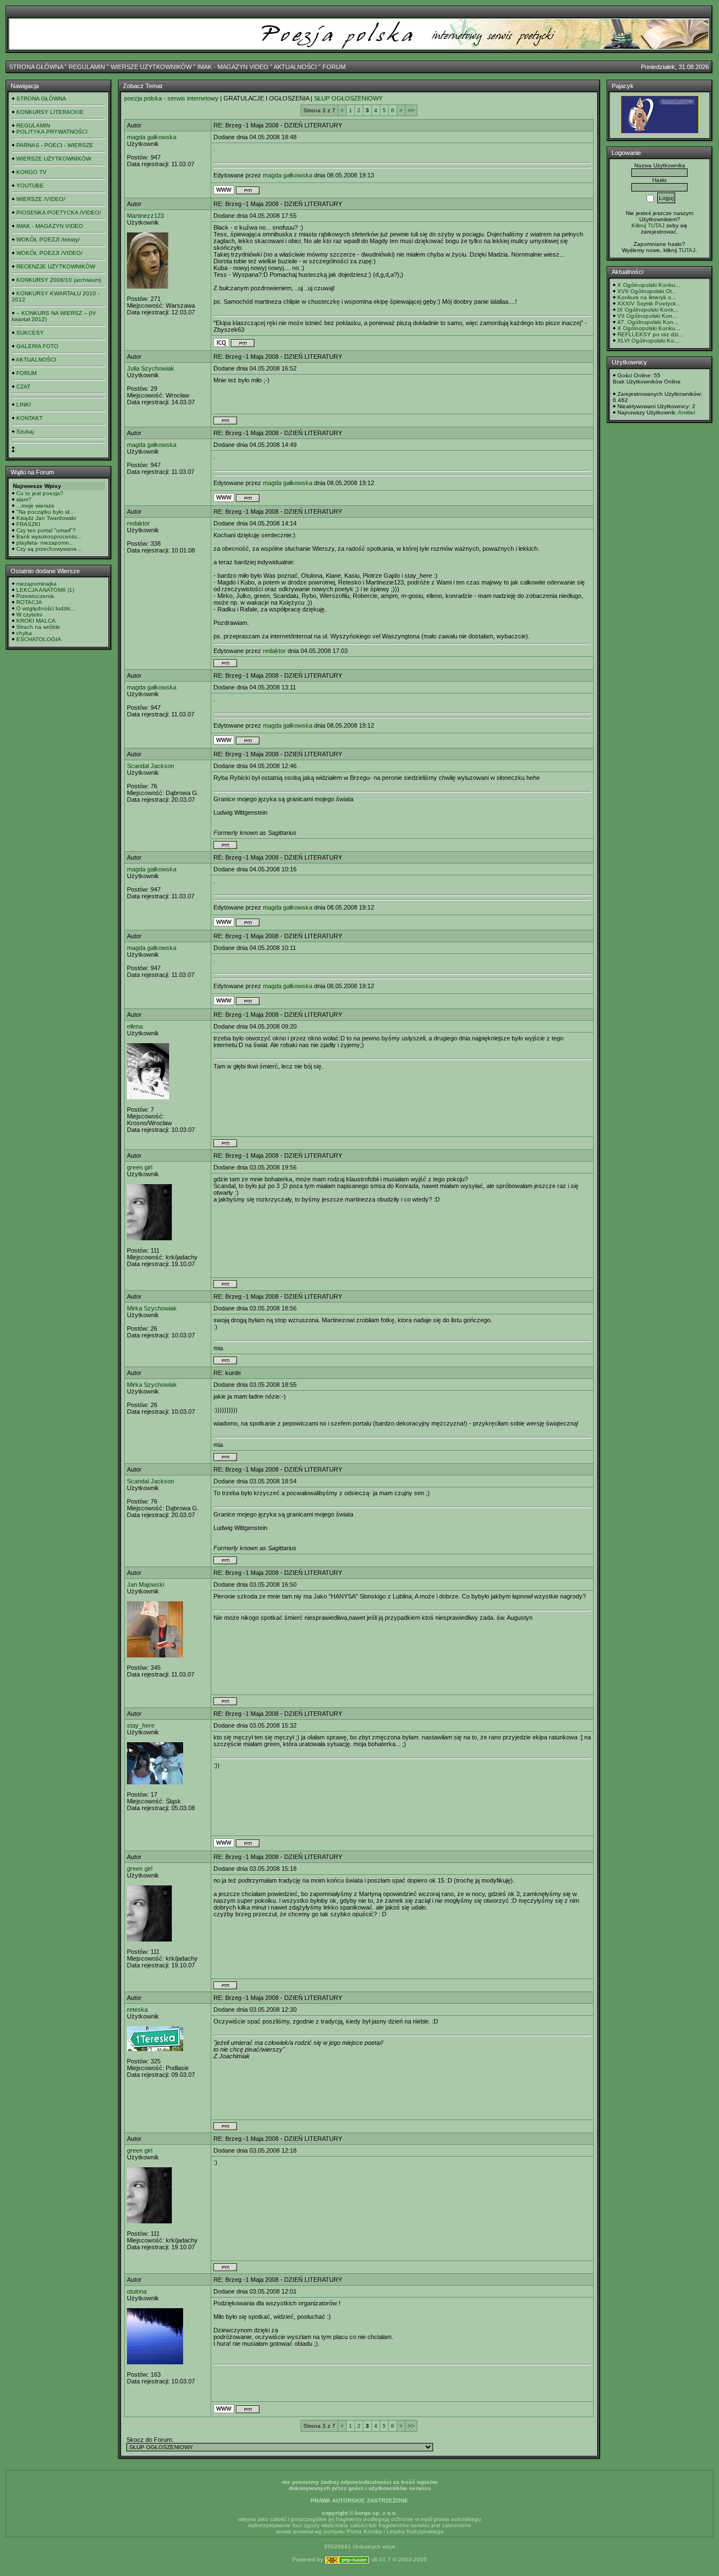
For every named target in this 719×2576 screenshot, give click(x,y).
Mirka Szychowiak (152, 1308)
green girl (140, 1167)
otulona (137, 2291)
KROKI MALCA (36, 621)
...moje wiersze (35, 506)
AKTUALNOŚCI (295, 67)
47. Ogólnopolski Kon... (648, 322)
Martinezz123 (145, 216)
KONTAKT (29, 418)
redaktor (138, 523)
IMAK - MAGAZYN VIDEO (233, 67)
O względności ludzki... (46, 608)
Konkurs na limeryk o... (647, 297)
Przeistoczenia (35, 596)
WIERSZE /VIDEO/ (41, 199)
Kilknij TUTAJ (648, 225)
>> (411, 110)
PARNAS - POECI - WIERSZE (55, 145)
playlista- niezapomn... (45, 543)
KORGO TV (31, 172)
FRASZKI (28, 524)
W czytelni (29, 615)
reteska (137, 2009)
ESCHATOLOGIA (39, 639)
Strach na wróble (38, 627)
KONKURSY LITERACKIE (50, 112)
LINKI (24, 405)
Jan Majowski (145, 1584)
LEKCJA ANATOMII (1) (45, 590)
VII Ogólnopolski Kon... (647, 316)
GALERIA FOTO (37, 346)
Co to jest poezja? (40, 493)
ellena (135, 1026)
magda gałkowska (152, 137)
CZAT (23, 387)
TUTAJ (687, 250)
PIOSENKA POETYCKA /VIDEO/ (59, 213)
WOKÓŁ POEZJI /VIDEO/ (49, 253)
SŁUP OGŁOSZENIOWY (348, 98)
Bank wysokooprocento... (49, 536)
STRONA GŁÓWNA (36, 67)
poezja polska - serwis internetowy (171, 98)
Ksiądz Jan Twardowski (46, 518)
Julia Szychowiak (151, 368)
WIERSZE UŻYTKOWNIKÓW (151, 67)
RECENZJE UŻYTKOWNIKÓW (56, 266)
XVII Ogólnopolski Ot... (647, 291)
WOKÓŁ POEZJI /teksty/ (48, 239)
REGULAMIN (87, 67)
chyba (24, 633)
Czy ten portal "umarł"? (46, 530)
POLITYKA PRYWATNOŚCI (52, 132)
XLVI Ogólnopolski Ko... (648, 341)
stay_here (141, 1725)
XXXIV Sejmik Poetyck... (649, 303)
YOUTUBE (30, 186)
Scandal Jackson (151, 766)
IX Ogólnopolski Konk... (648, 310)
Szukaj (25, 431)
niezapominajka (37, 584)
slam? (24, 499)
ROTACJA (29, 602)
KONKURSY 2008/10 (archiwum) (59, 280)
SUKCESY (30, 333)
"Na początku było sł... (45, 512)
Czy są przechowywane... (49, 549)
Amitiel (686, 412)
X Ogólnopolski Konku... (649, 285)
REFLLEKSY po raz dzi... (650, 334)
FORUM (334, 67)
